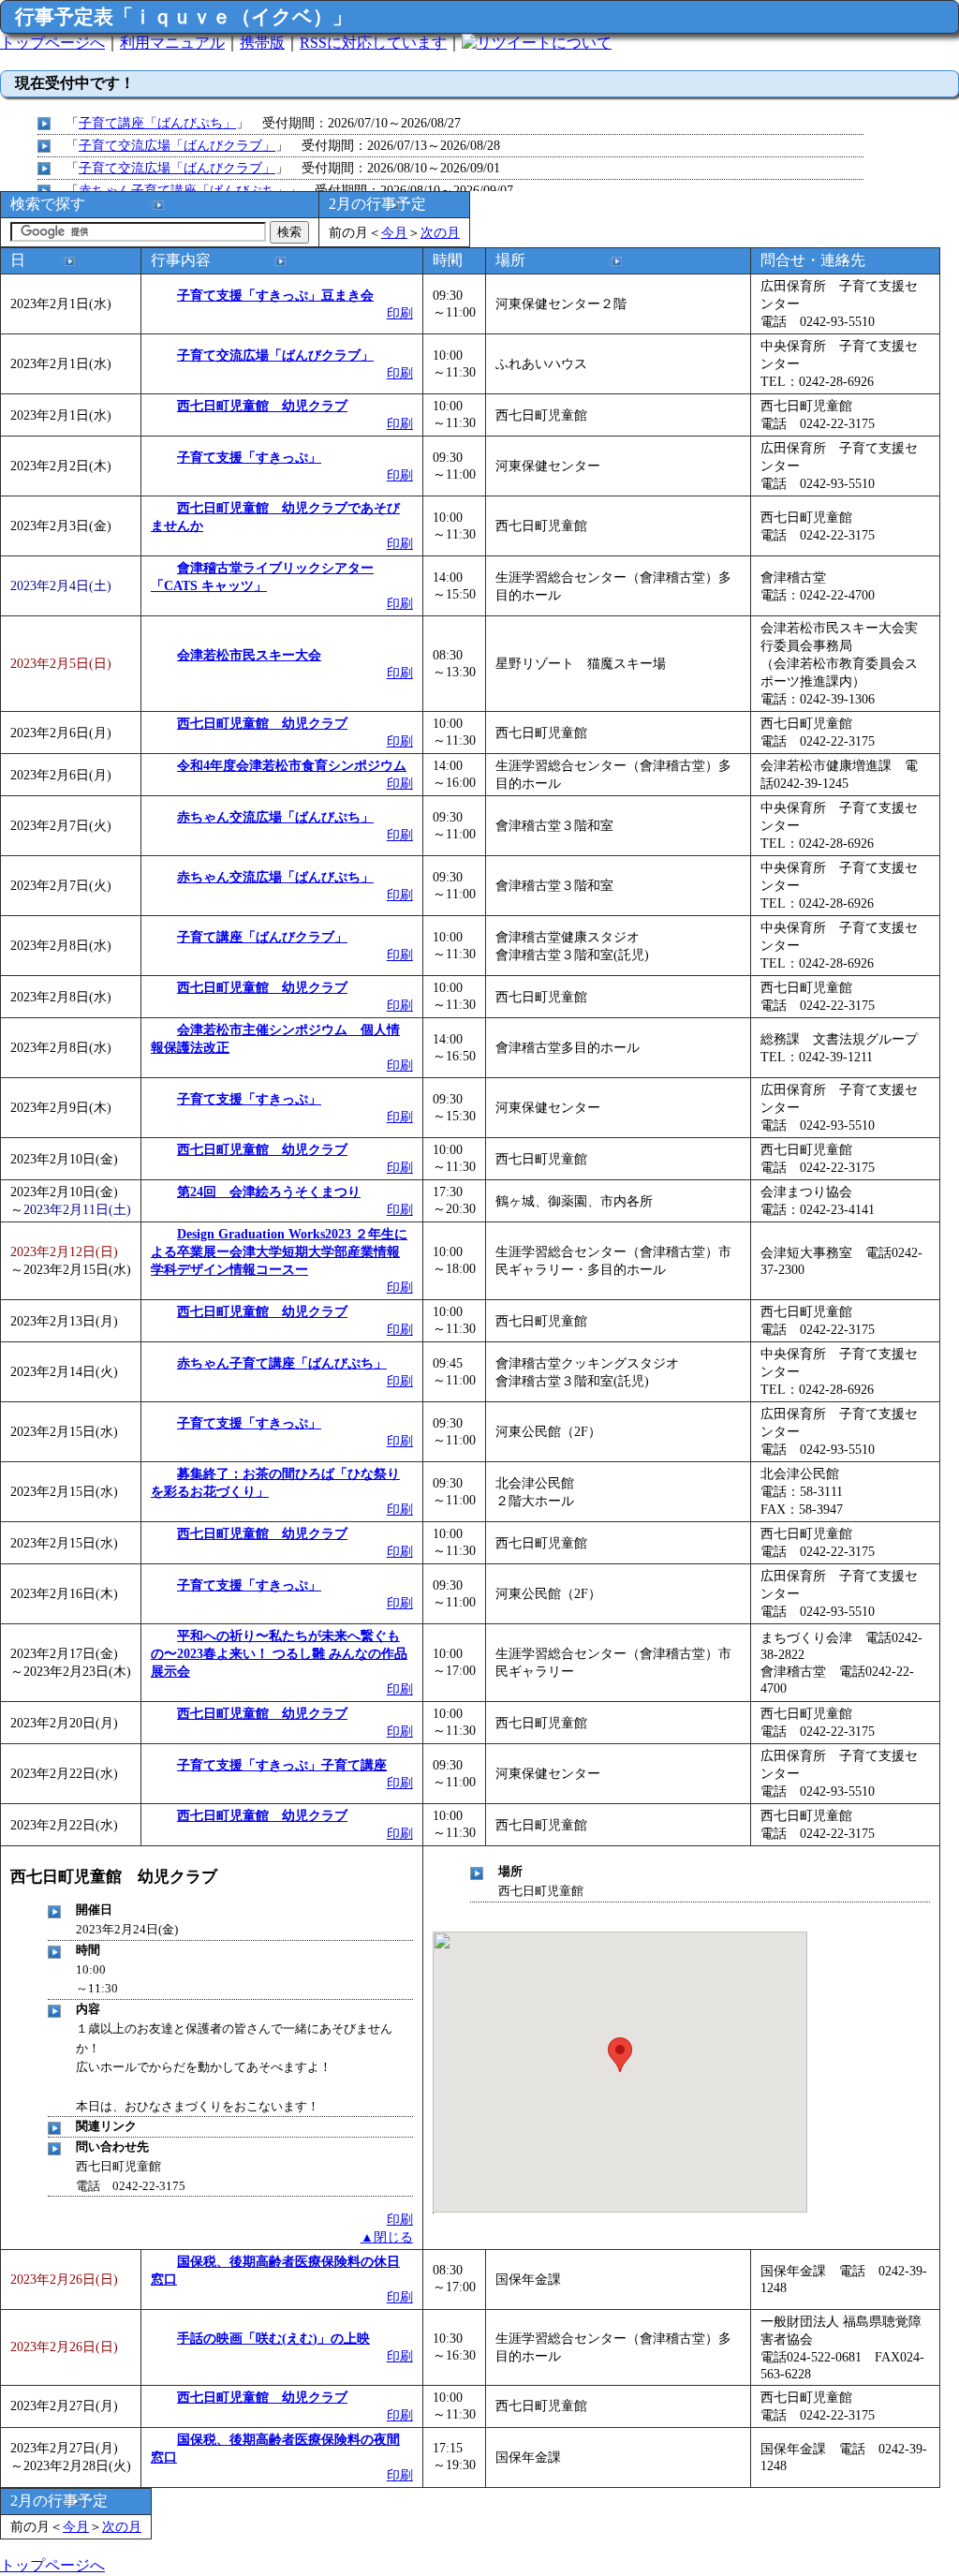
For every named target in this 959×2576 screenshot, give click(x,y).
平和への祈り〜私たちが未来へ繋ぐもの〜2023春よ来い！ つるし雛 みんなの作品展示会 (279, 1653)
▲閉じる (387, 2237)
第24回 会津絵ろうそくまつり (269, 1192)
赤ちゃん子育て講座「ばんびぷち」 (184, 190)
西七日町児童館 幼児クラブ (262, 406)
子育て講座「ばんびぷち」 (157, 123)
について (582, 43)
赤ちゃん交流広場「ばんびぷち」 (275, 817)
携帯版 (262, 43)
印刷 (400, 313)
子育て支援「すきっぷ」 (249, 457)
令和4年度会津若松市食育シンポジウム (292, 765)
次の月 (440, 232)
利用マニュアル (172, 43)
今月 (394, 232)
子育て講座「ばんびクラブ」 (262, 937)
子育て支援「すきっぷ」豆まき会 (275, 295)
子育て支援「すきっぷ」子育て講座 (282, 1765)
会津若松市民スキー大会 (249, 655)
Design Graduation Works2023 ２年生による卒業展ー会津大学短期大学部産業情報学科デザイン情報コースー (279, 1251)
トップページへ (52, 43)
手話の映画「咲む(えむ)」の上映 (273, 2338)
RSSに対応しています (373, 43)
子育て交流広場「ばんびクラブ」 (177, 145)
